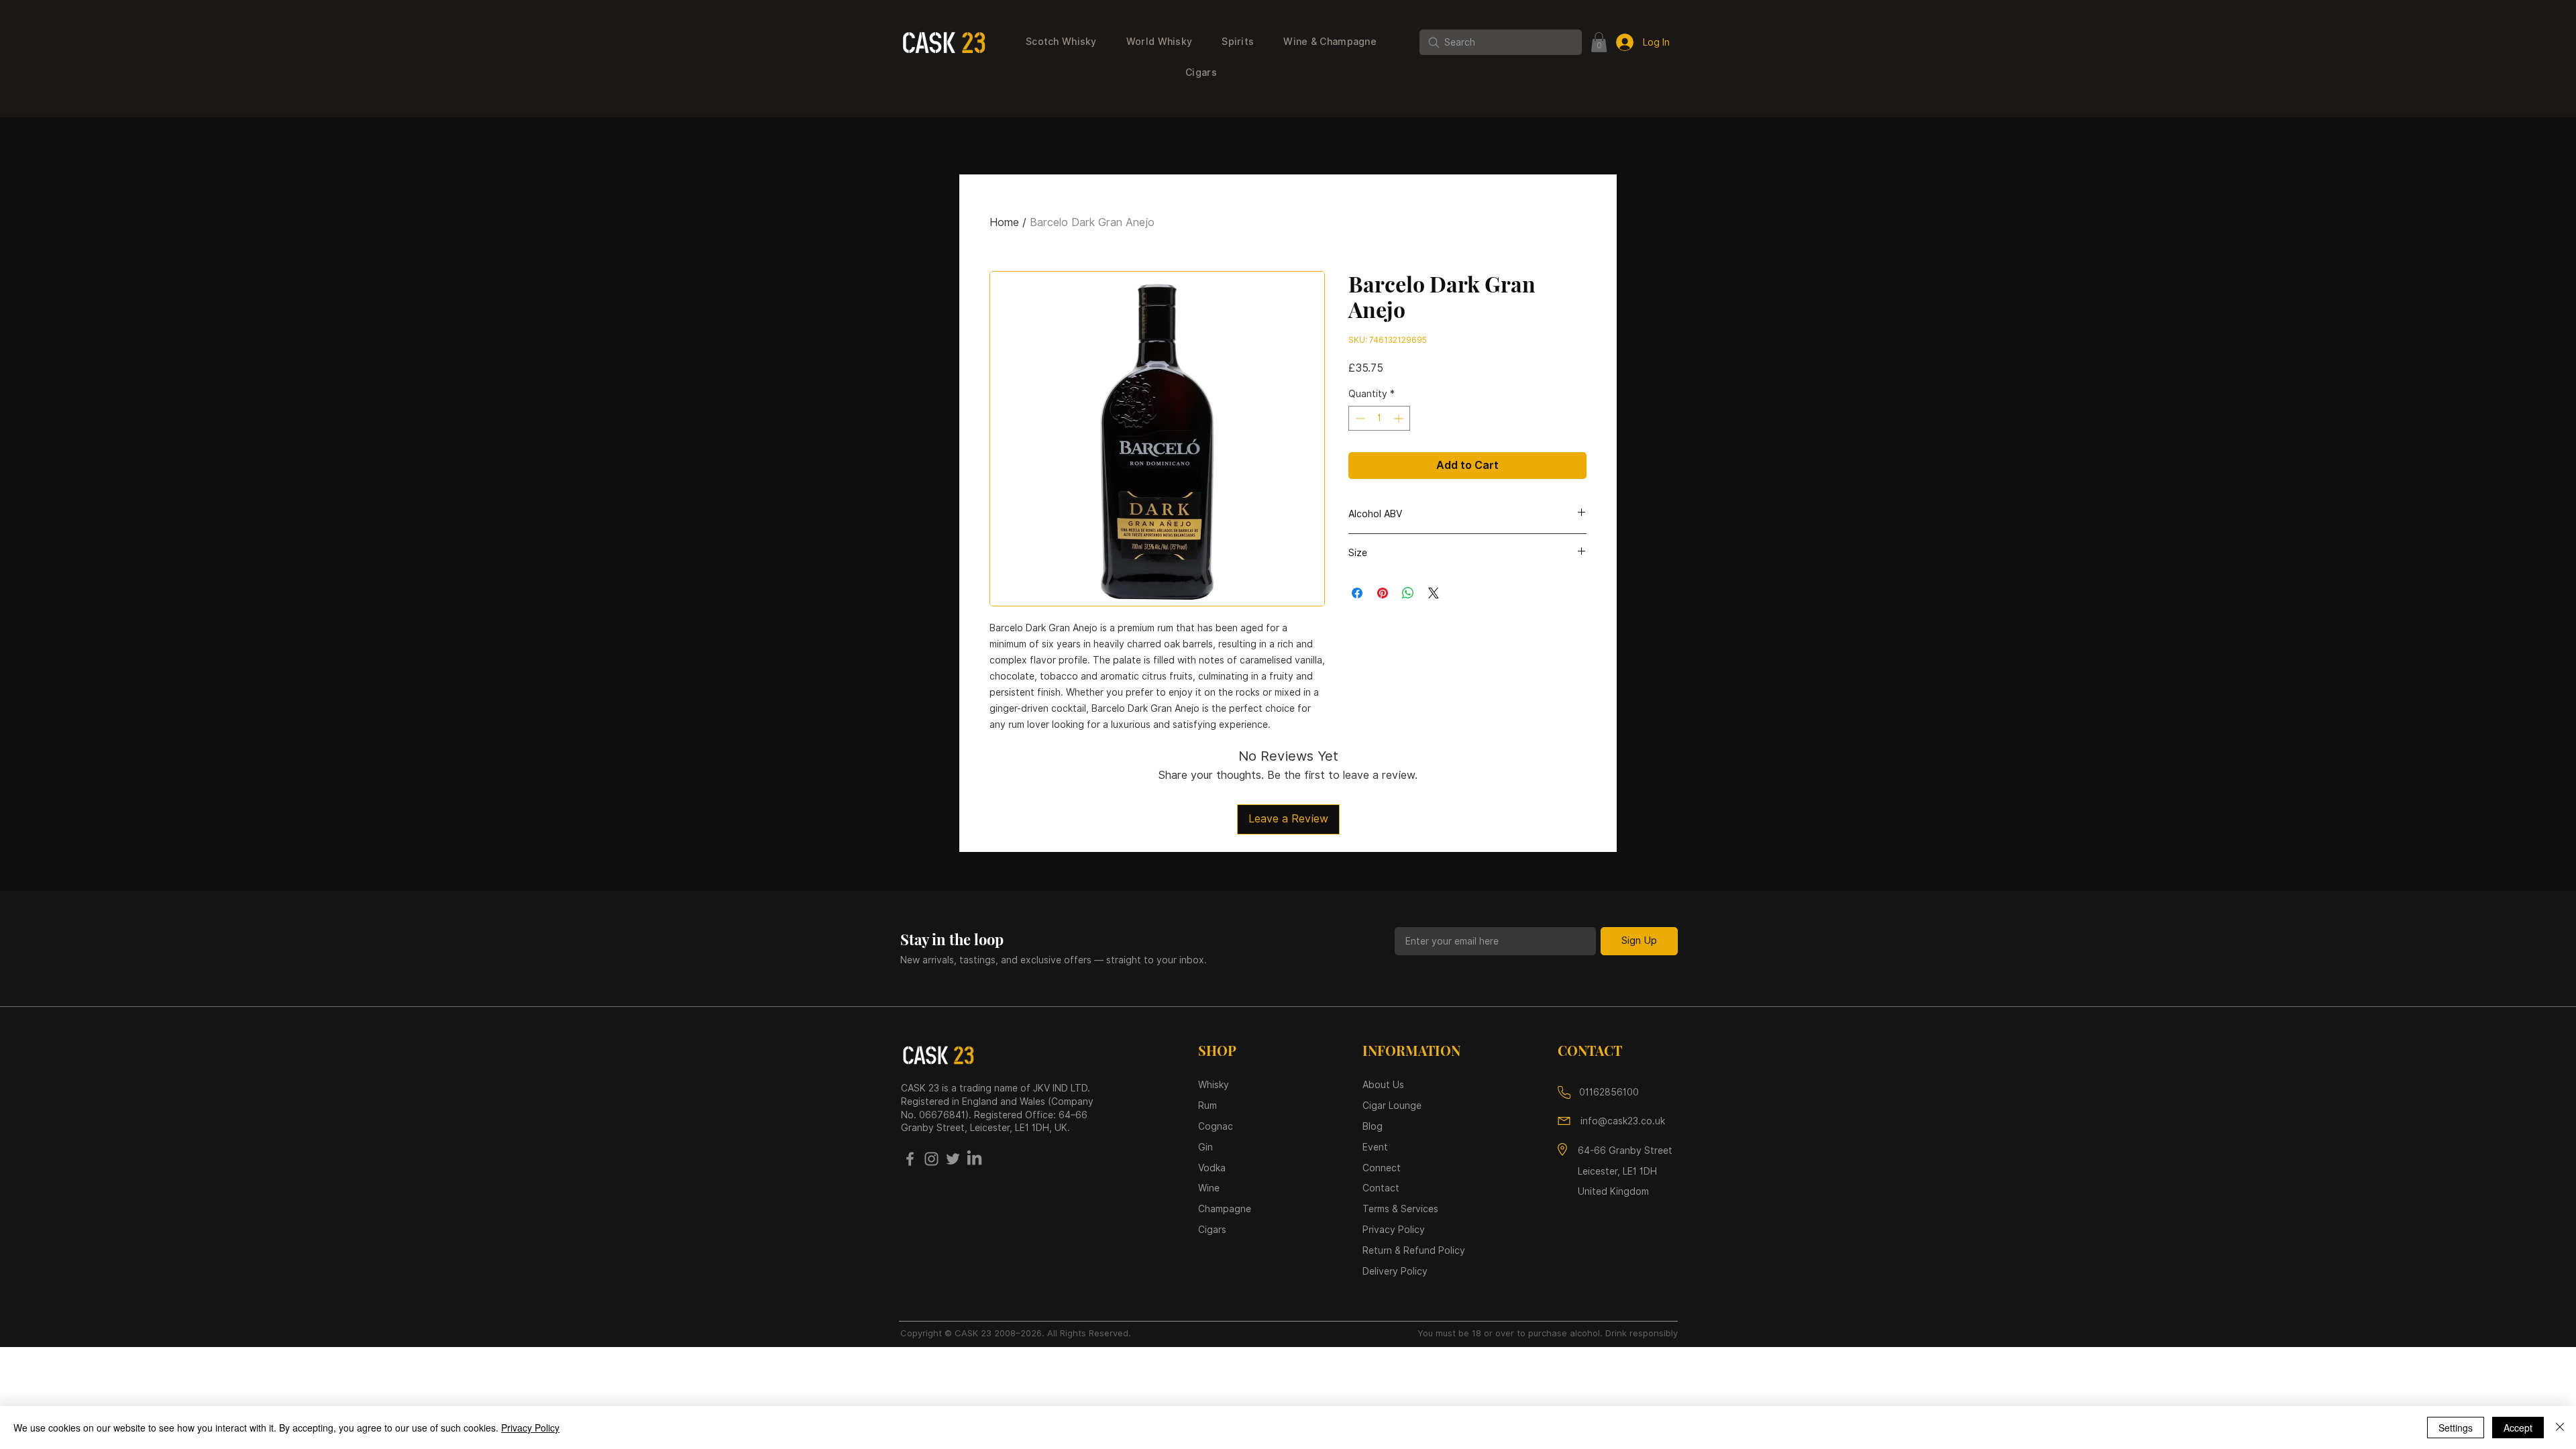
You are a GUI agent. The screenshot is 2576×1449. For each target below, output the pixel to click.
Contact (1381, 1188)
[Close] (2560, 1428)
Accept (2518, 1428)
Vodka (1213, 1168)
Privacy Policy (530, 1428)
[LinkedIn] (974, 1159)
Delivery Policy (1395, 1271)
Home (1004, 222)
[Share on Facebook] (1357, 593)
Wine (1209, 1188)
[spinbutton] (1379, 418)
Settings (2456, 1428)
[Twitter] (953, 1159)
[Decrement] (1359, 418)
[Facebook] (910, 1159)
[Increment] (1400, 418)
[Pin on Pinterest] (1383, 593)
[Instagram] (931, 1159)
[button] (1061, 42)
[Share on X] (1434, 593)
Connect (1382, 1168)
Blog (1373, 1126)
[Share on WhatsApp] (1408, 593)
